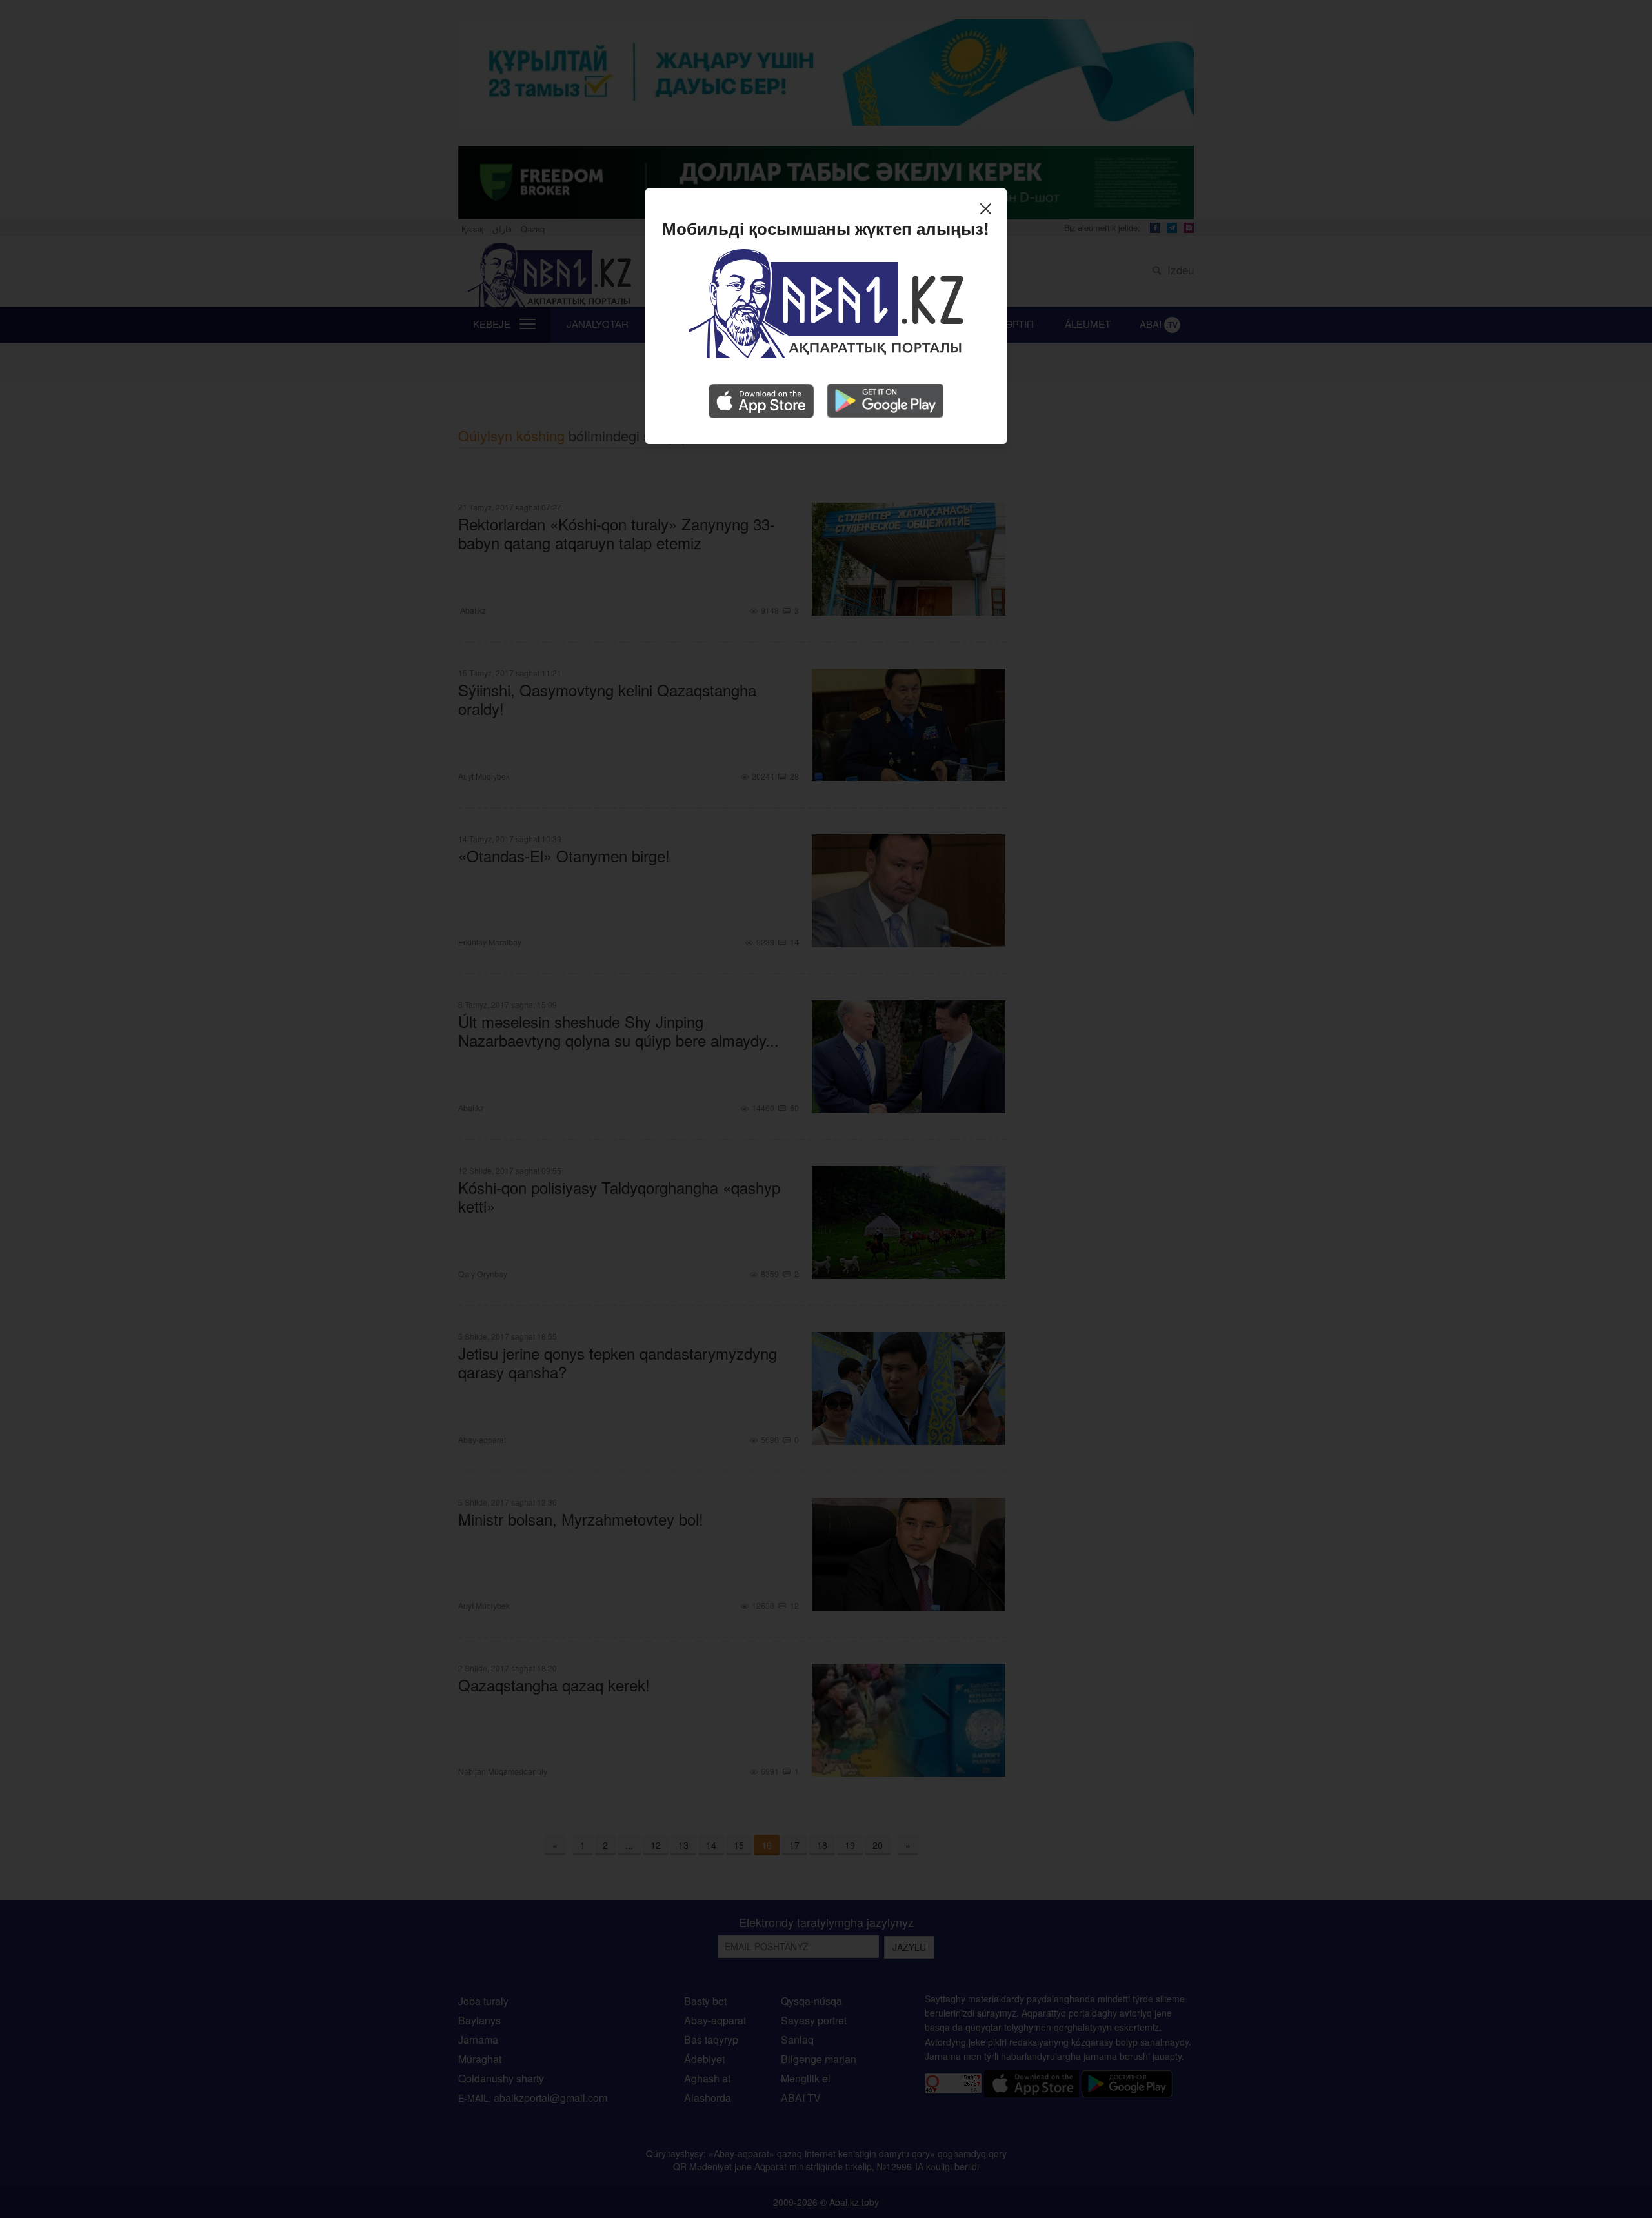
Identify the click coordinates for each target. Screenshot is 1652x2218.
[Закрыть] (989, 210)
